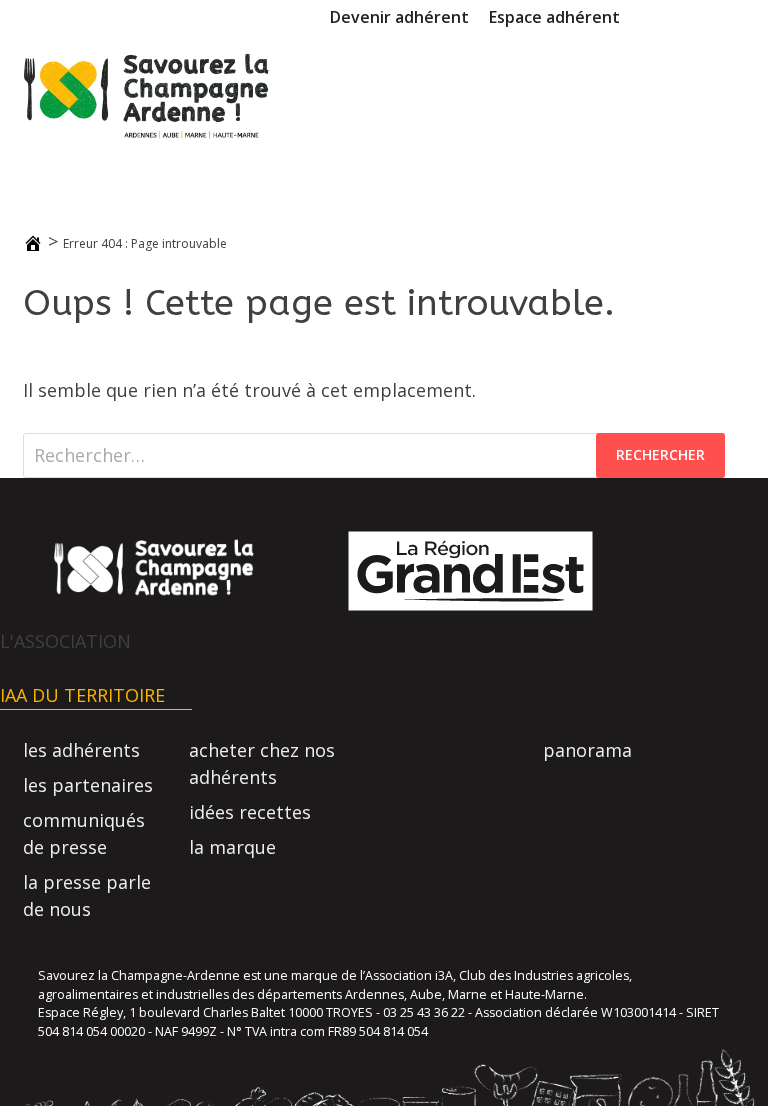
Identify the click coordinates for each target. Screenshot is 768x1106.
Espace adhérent (554, 17)
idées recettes (250, 812)
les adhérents (81, 750)
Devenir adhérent (399, 17)
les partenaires (88, 785)
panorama (587, 750)
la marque (232, 847)
